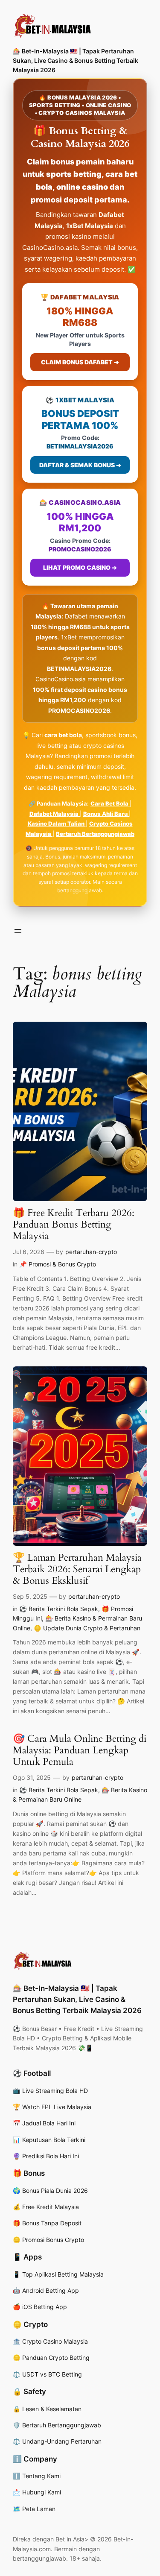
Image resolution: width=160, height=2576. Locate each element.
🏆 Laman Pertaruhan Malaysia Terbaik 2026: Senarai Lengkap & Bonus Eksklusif (77, 1570)
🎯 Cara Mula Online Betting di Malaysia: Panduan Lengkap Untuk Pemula (80, 1751)
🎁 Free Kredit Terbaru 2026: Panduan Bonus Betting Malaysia (74, 1225)
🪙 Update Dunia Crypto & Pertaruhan (87, 1628)
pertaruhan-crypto (91, 1252)
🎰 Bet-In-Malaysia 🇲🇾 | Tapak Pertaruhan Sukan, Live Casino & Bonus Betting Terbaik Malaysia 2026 (76, 60)
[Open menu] (18, 931)
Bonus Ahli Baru (106, 814)
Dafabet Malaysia (55, 814)
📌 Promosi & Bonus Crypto (58, 1264)
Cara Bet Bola (110, 803)
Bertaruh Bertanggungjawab (95, 834)
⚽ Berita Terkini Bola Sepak (59, 1609)
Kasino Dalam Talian (57, 823)
